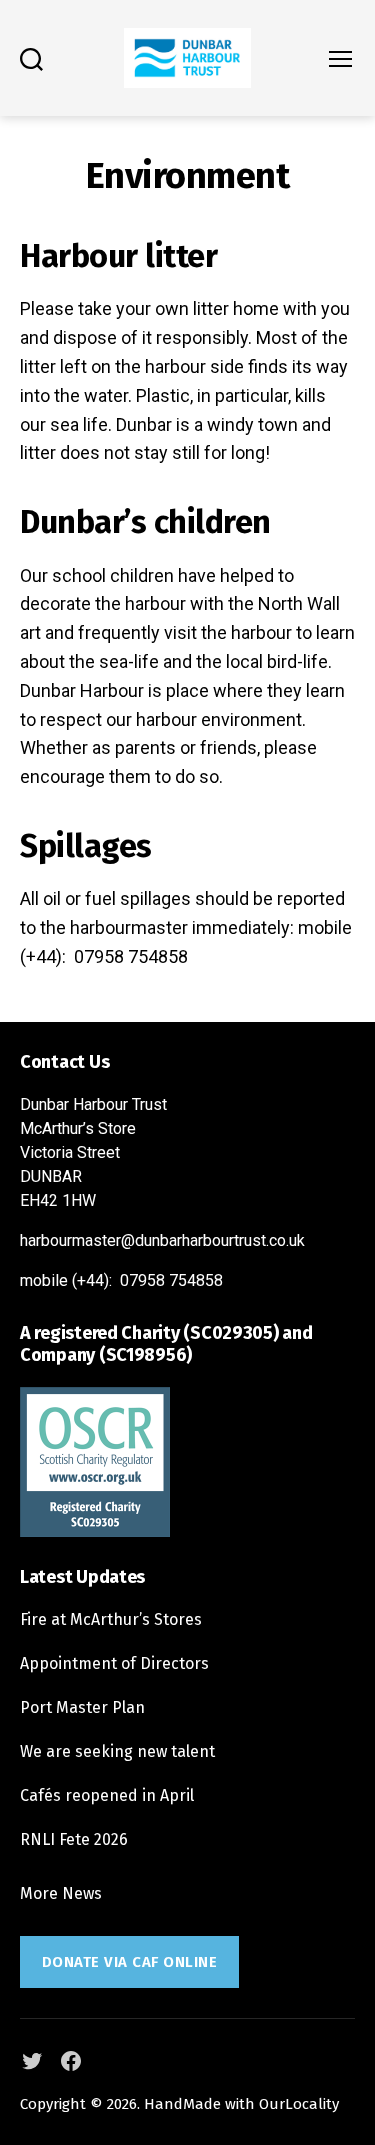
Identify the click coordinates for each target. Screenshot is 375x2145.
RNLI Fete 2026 (74, 1839)
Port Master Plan (82, 1707)
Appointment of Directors (114, 1663)
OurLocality (299, 2104)
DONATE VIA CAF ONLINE (130, 1962)
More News (61, 1893)
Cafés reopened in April (107, 1795)
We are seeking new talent (117, 1751)
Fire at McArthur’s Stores (111, 1619)
